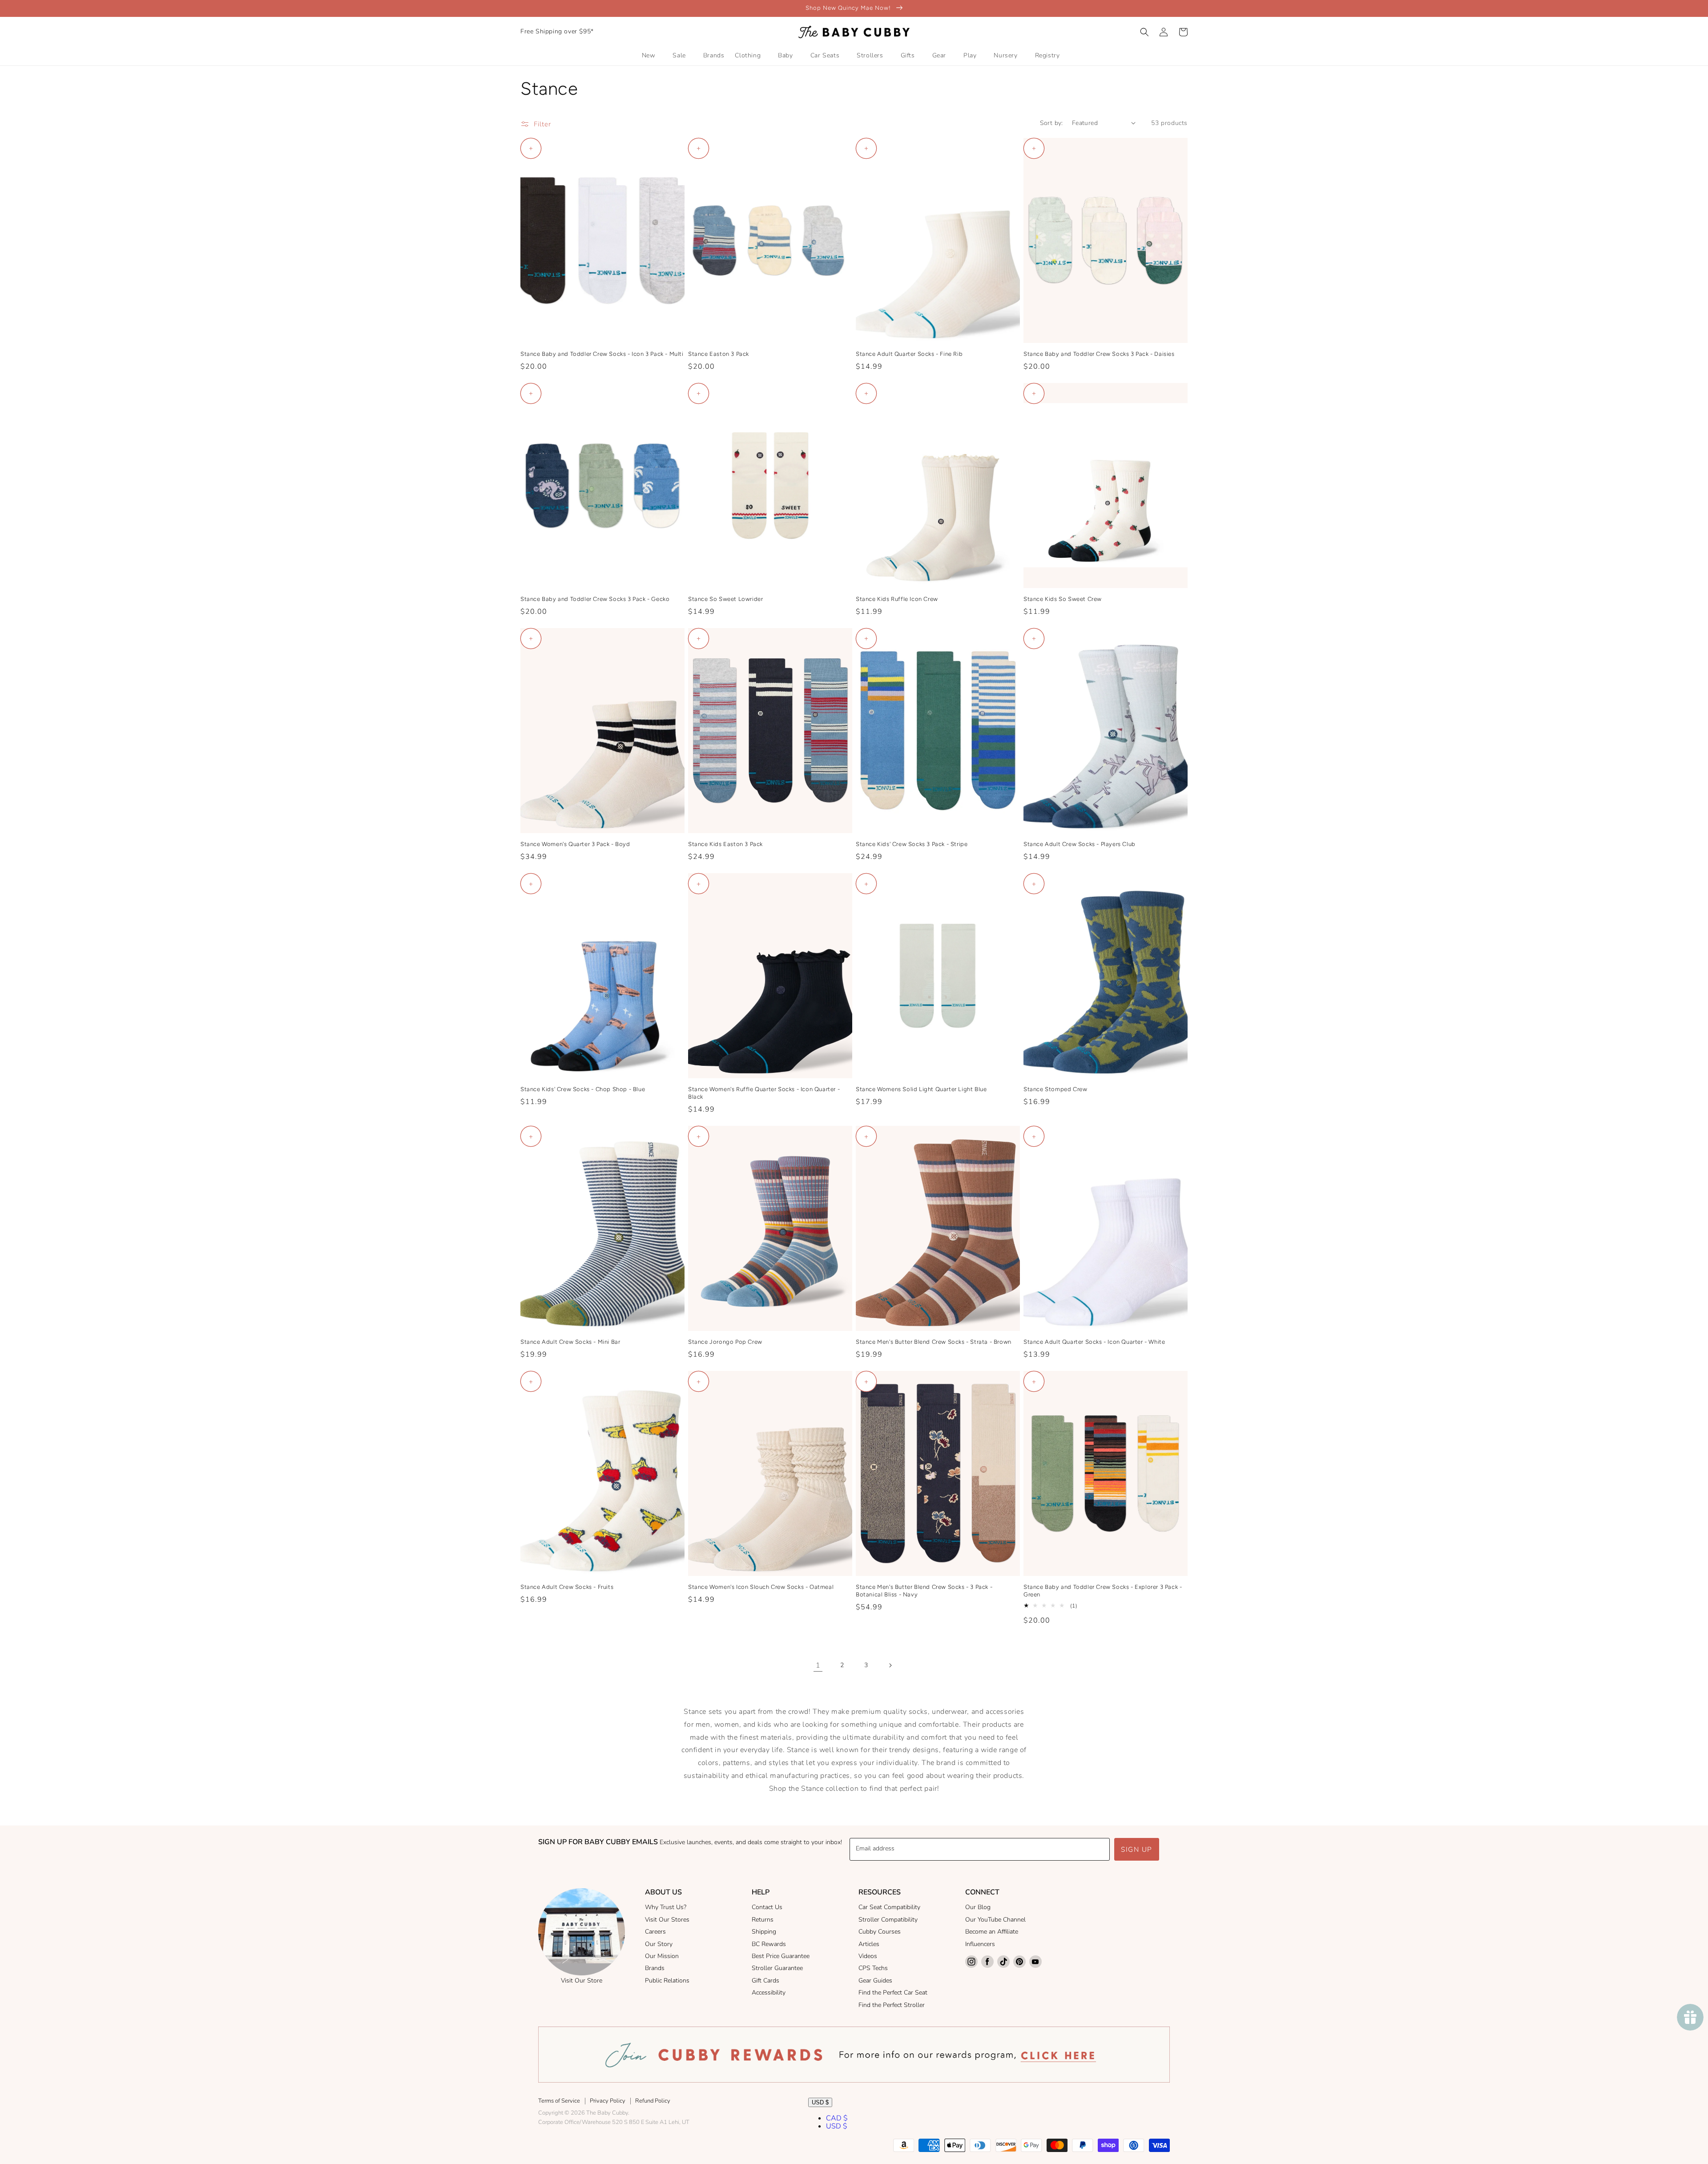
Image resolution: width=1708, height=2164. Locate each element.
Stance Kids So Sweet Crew (1063, 599)
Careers (655, 1932)
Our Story (659, 1944)
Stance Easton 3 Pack (719, 354)
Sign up (1137, 1850)
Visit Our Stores (667, 1920)
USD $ (820, 2102)
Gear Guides (875, 1981)
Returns (763, 1920)
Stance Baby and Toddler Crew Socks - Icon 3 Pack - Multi (602, 354)
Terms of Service (559, 2101)
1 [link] (818, 1665)
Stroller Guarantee (777, 1968)
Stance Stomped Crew (1055, 1089)
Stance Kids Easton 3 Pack (725, 844)
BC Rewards (769, 1944)
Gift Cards (765, 1981)
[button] (1144, 32)
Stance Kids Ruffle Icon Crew (897, 599)
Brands (655, 1968)
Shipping (764, 1932)
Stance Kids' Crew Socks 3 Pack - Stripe (912, 844)
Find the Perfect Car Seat (893, 1993)
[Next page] (890, 1665)
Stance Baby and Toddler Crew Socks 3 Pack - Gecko (595, 599)
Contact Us (767, 1907)
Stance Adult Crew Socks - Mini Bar (570, 1342)
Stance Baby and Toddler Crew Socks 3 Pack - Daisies (1099, 354)
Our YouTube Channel (995, 1920)
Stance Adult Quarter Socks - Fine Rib (909, 354)
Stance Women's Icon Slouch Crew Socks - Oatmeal (761, 1587)
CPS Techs (873, 1968)
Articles (869, 1944)
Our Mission (662, 1956)
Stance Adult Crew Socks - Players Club (1080, 844)
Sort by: (1051, 123)
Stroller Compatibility (888, 1920)
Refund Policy (653, 2101)
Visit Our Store (582, 1981)
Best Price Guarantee (781, 1956)
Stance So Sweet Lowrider (725, 599)
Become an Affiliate (992, 1932)
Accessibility (769, 1993)
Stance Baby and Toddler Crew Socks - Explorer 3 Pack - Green (1103, 1591)
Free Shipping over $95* (557, 31)
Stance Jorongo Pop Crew (725, 1342)
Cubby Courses (880, 1932)
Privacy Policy (608, 2101)
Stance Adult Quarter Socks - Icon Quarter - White (1094, 1342)
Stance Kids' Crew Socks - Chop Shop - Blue (583, 1089)
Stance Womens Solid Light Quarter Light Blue (921, 1089)
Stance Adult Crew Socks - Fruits (567, 1587)
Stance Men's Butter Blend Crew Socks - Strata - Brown (934, 1342)
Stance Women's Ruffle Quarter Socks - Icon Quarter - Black (764, 1093)
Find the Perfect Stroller (892, 2005)
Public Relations (667, 1981)
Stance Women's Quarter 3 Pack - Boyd (575, 844)
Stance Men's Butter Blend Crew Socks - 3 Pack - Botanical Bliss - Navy (924, 1591)
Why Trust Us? (666, 1907)
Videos (868, 1956)
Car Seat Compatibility (889, 1907)
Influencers (980, 1944)
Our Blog (978, 1907)
